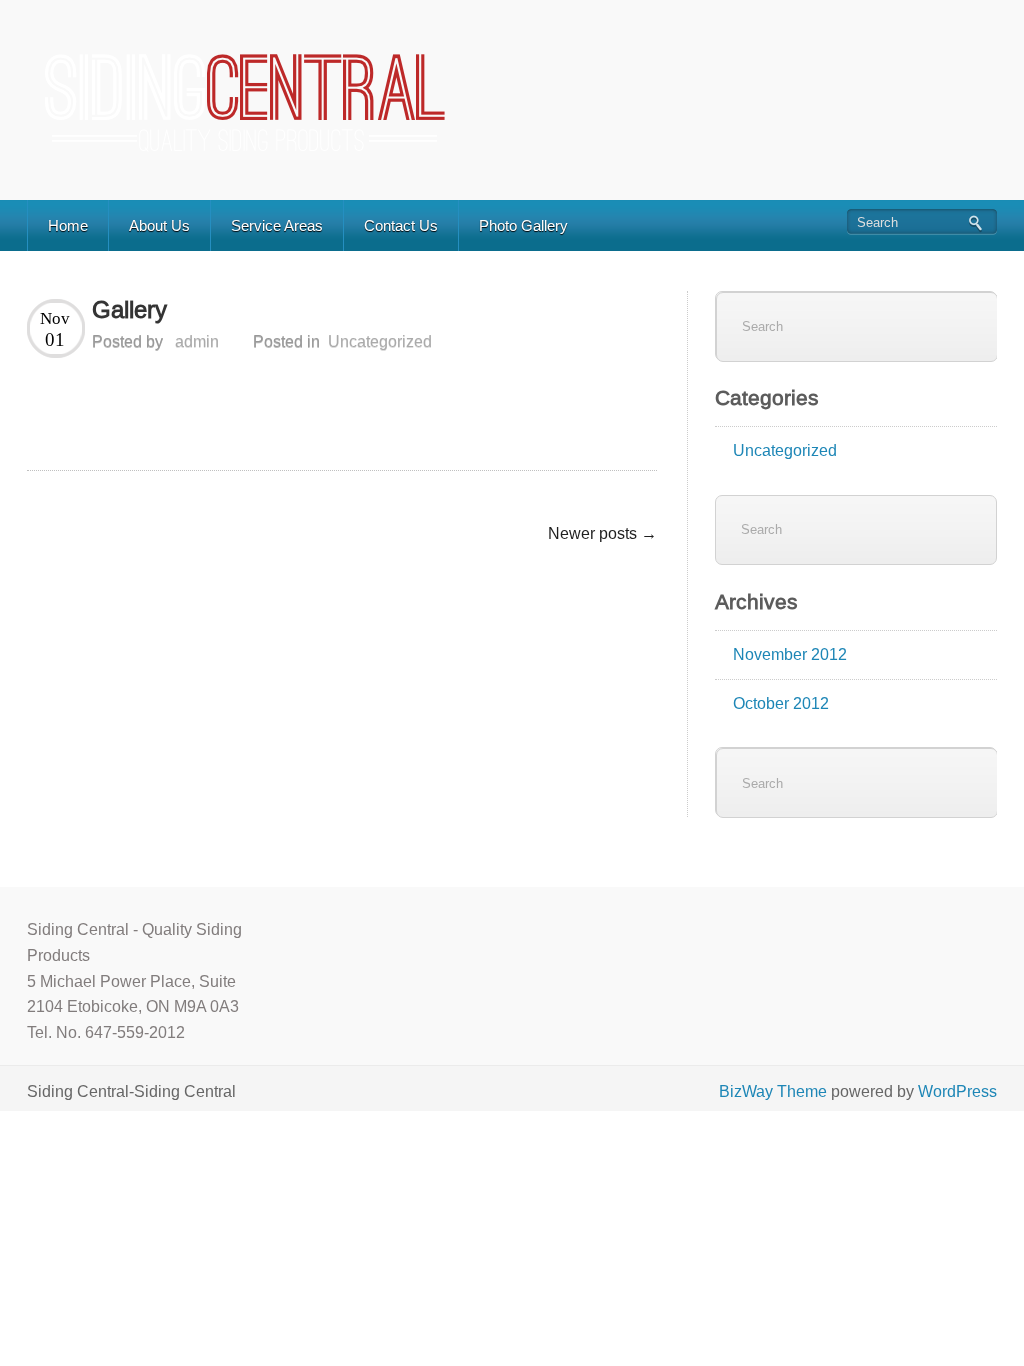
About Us (159, 225)
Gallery (129, 309)
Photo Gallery (523, 225)
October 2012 (781, 703)
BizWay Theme (773, 1091)
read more (613, 440)
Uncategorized (380, 341)
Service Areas (277, 225)
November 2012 (790, 654)
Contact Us (401, 225)
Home (68, 225)
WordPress (957, 1091)
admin (197, 341)
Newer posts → (602, 533)
